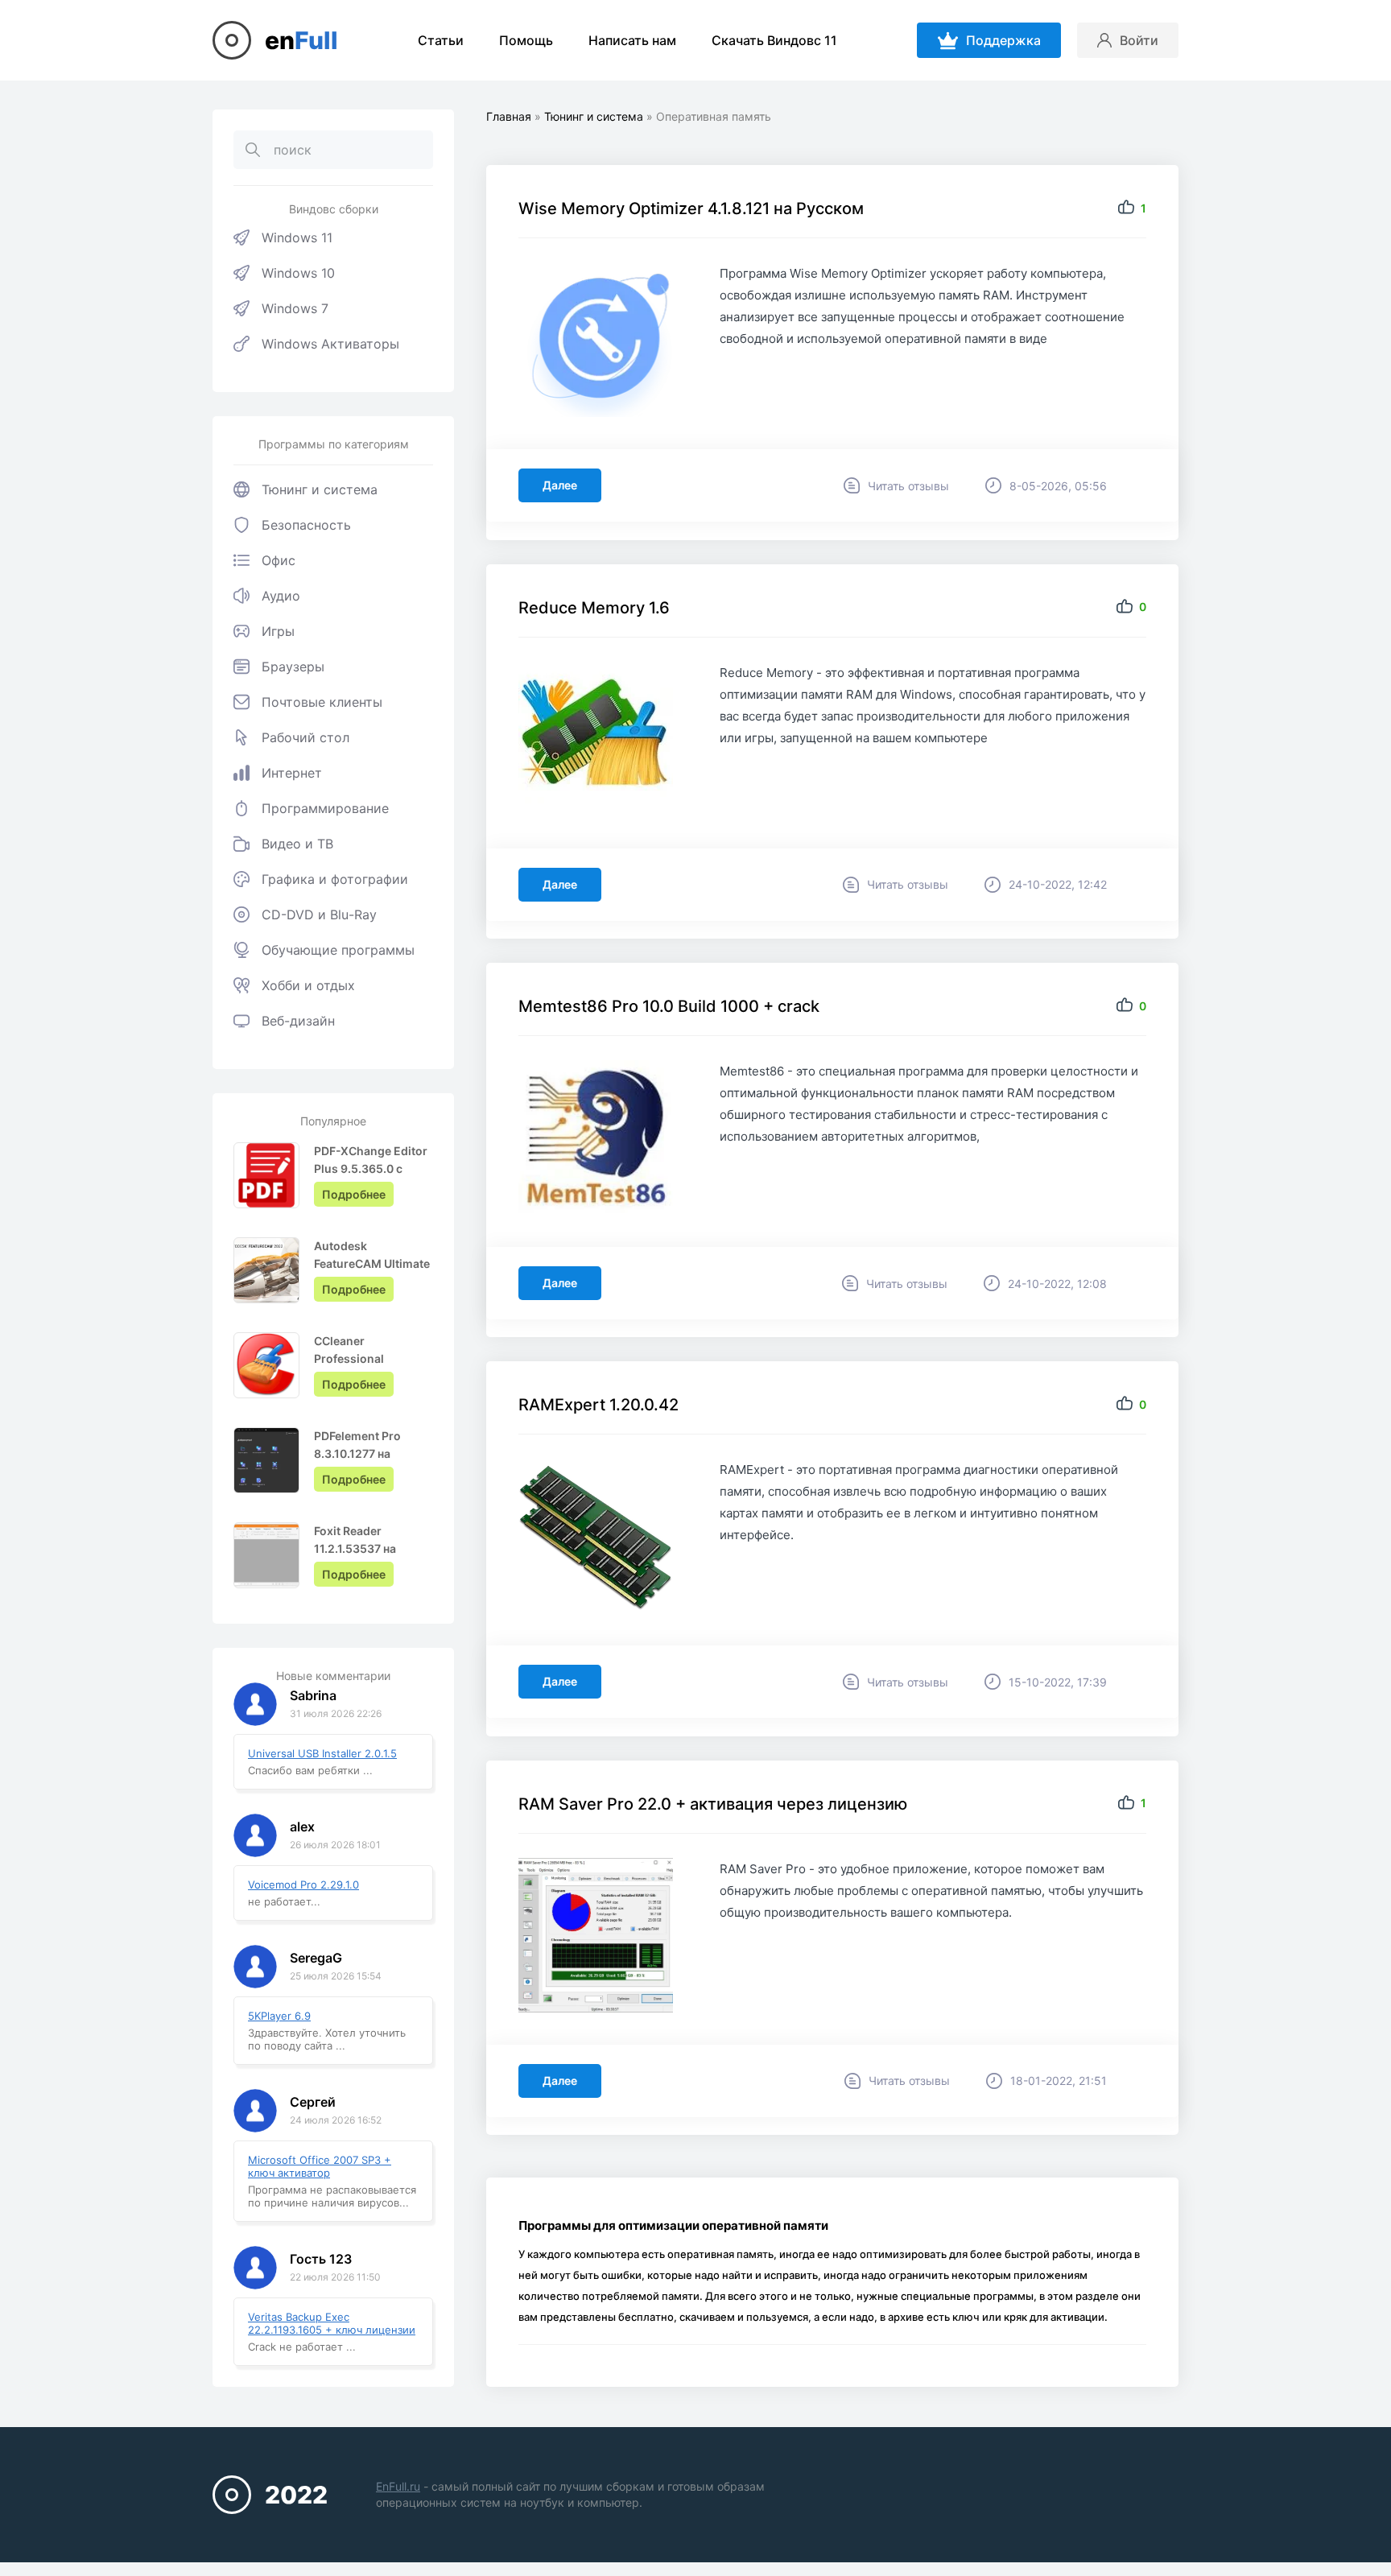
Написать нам (632, 40)
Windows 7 (295, 308)
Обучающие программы (338, 950)
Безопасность (306, 525)
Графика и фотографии (335, 879)
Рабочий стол (305, 737)
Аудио (281, 596)
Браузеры (293, 667)
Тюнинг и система (320, 489)
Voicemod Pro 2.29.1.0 (303, 1885)
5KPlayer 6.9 (279, 2016)
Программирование (325, 808)
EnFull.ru (398, 2486)
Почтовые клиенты (322, 702)
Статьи (441, 40)
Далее (560, 485)
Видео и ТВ (297, 844)
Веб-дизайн (298, 1021)
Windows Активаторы (330, 344)
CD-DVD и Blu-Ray (319, 914)
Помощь (526, 40)
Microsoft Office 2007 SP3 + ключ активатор (320, 2166)
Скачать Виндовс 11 (774, 40)
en (301, 40)
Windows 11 (297, 237)
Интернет (292, 773)
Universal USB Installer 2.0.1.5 (322, 1753)
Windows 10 (298, 273)
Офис (279, 560)
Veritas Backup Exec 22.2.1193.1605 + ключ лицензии (332, 2323)
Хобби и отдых (308, 985)
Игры (278, 631)
